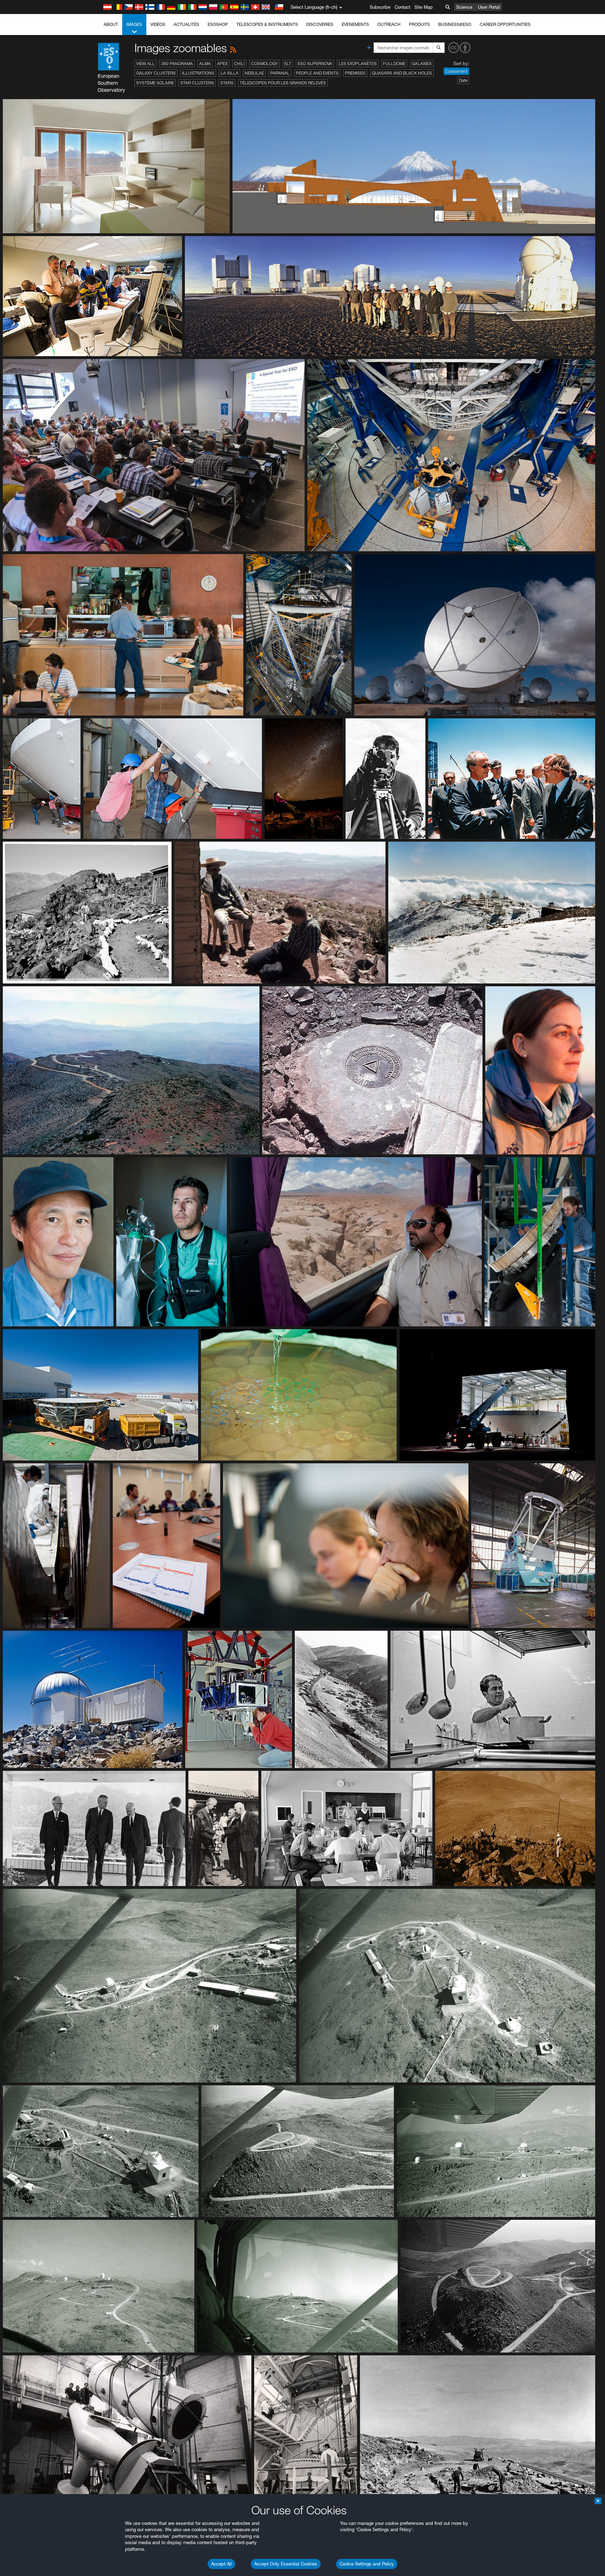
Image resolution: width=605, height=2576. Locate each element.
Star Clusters (197, 83)
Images (134, 24)
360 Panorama (177, 64)
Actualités (186, 24)
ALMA (205, 64)
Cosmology (265, 64)
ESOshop (218, 24)
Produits (419, 24)
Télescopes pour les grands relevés (283, 83)
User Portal (489, 7)
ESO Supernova (315, 64)
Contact (402, 7)
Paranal (280, 73)
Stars (227, 83)
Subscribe (380, 7)
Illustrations (198, 73)
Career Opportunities (505, 24)
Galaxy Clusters (156, 73)
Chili (239, 64)
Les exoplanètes (358, 64)
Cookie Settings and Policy (367, 2564)
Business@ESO (455, 24)
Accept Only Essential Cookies (286, 2564)
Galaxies (422, 64)
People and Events (317, 73)
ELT (288, 64)
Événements (355, 24)
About (111, 24)
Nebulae (254, 73)
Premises (355, 73)
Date (463, 80)
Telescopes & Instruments (267, 24)
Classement (456, 71)
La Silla (230, 73)
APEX (222, 64)
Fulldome (394, 64)
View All (145, 64)
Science (464, 7)
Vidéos (158, 24)
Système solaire (155, 83)
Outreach (389, 24)
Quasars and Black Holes (402, 73)
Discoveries (320, 24)
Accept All (221, 2564)
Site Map (424, 7)
